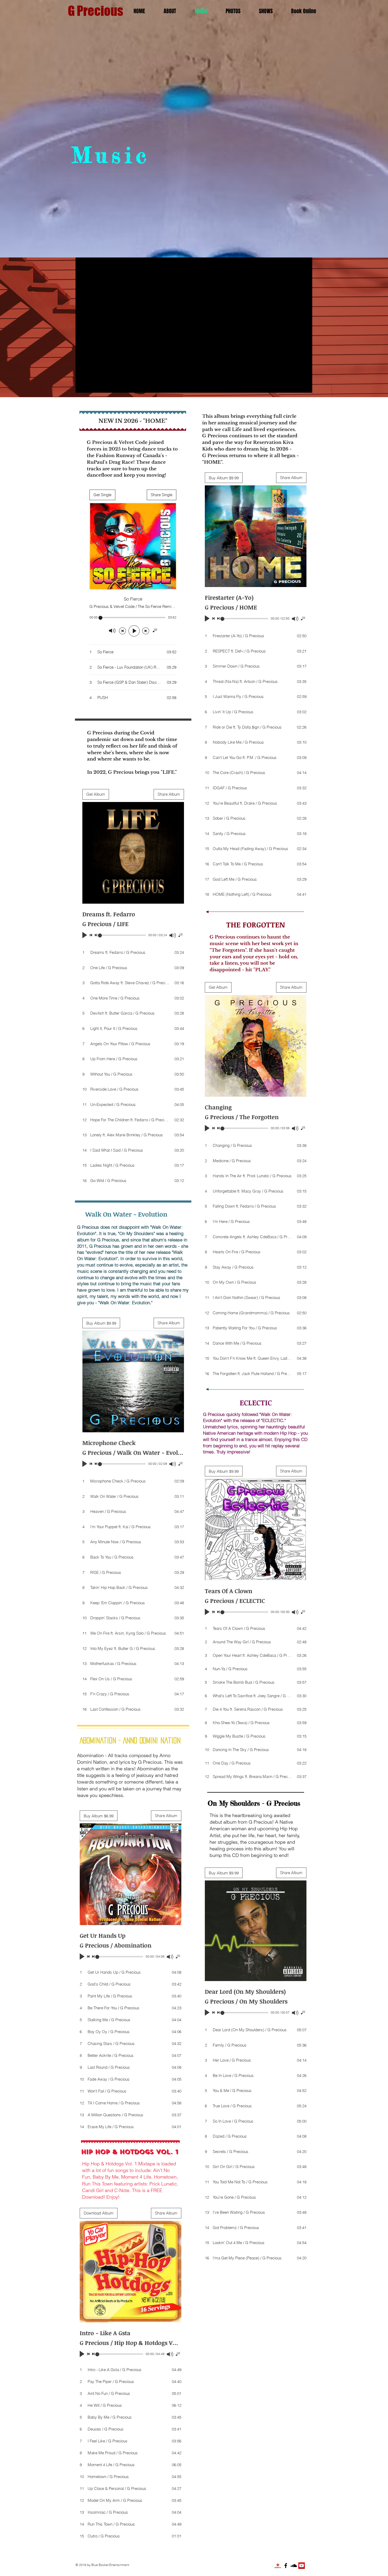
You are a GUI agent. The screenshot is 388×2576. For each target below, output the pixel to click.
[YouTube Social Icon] (302, 2566)
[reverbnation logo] (278, 2566)
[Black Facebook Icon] (286, 2566)
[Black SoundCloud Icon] (294, 2566)
